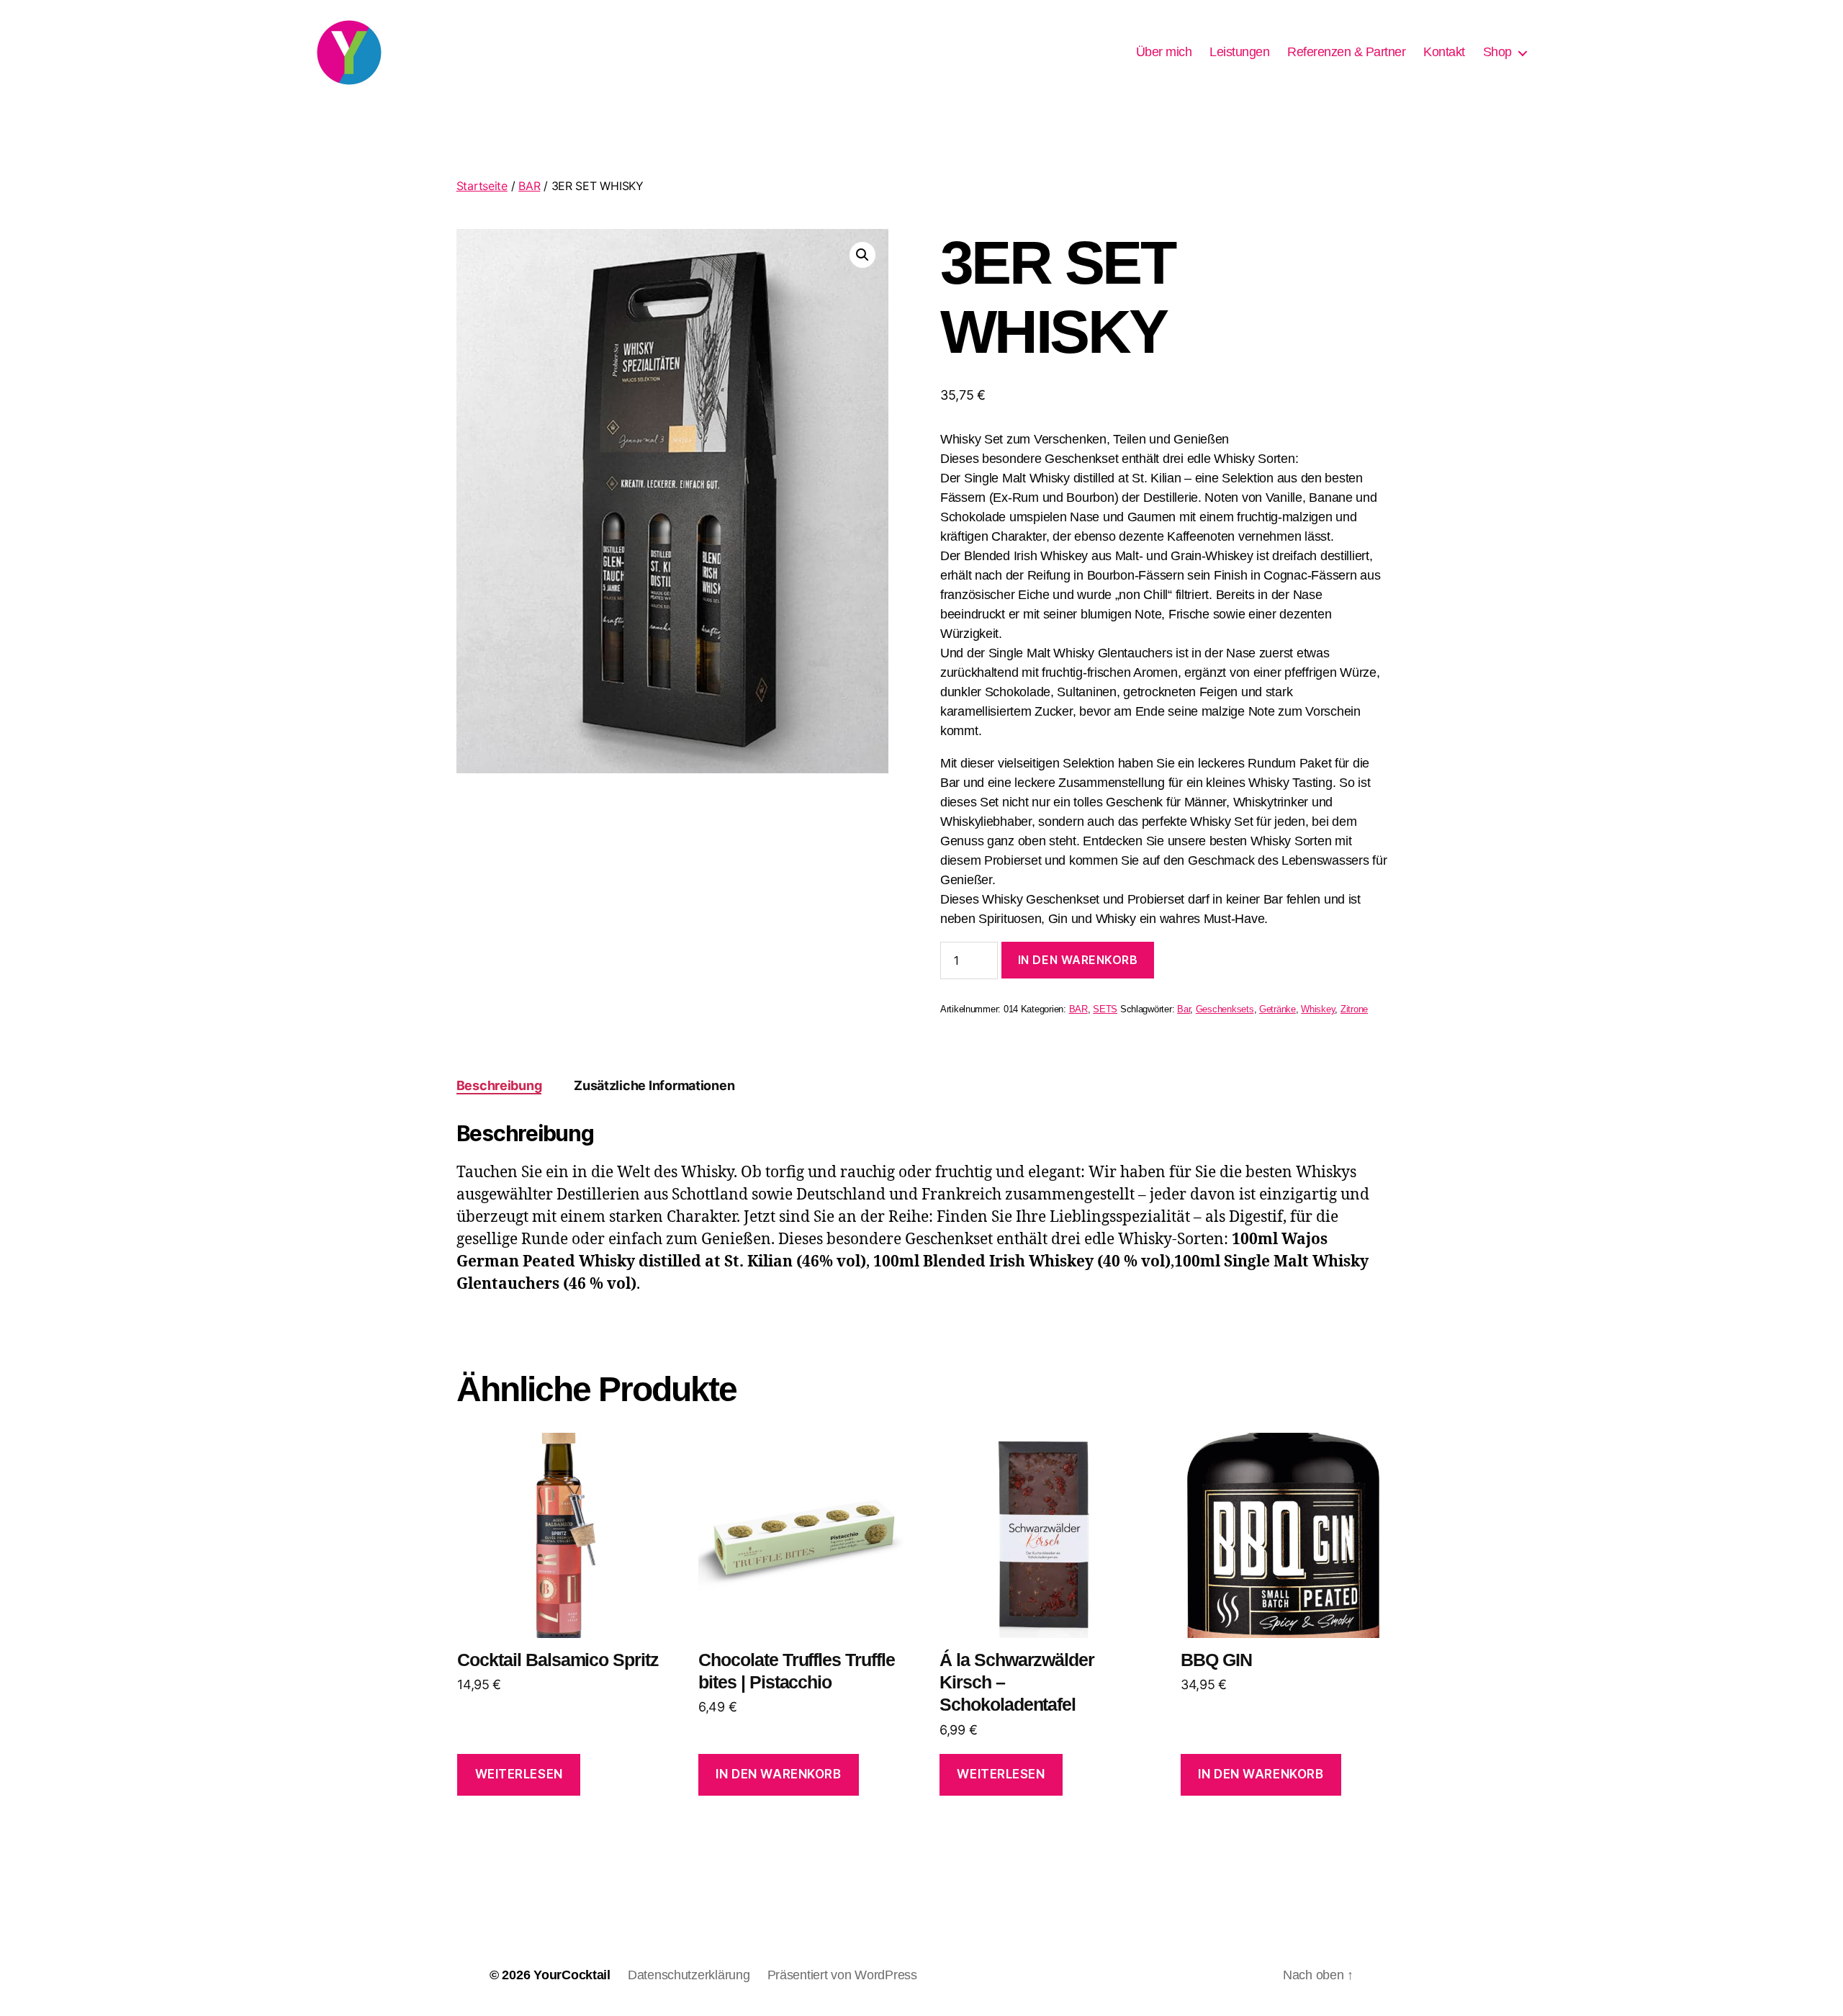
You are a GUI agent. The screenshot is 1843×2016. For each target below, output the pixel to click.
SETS (1105, 1009)
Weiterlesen (519, 1774)
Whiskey (1318, 1009)
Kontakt (1444, 52)
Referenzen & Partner (1346, 52)
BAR (529, 186)
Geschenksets (1225, 1009)
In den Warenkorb (1078, 960)
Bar (1184, 1009)
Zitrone (1354, 1009)
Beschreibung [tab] (499, 1085)
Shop (1497, 52)
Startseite (482, 186)
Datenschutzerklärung (689, 1975)
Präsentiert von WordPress (842, 1975)
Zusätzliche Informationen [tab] (654, 1085)
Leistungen (1239, 52)
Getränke (1278, 1009)
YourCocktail (572, 1975)
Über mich (1164, 52)
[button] (862, 255)
